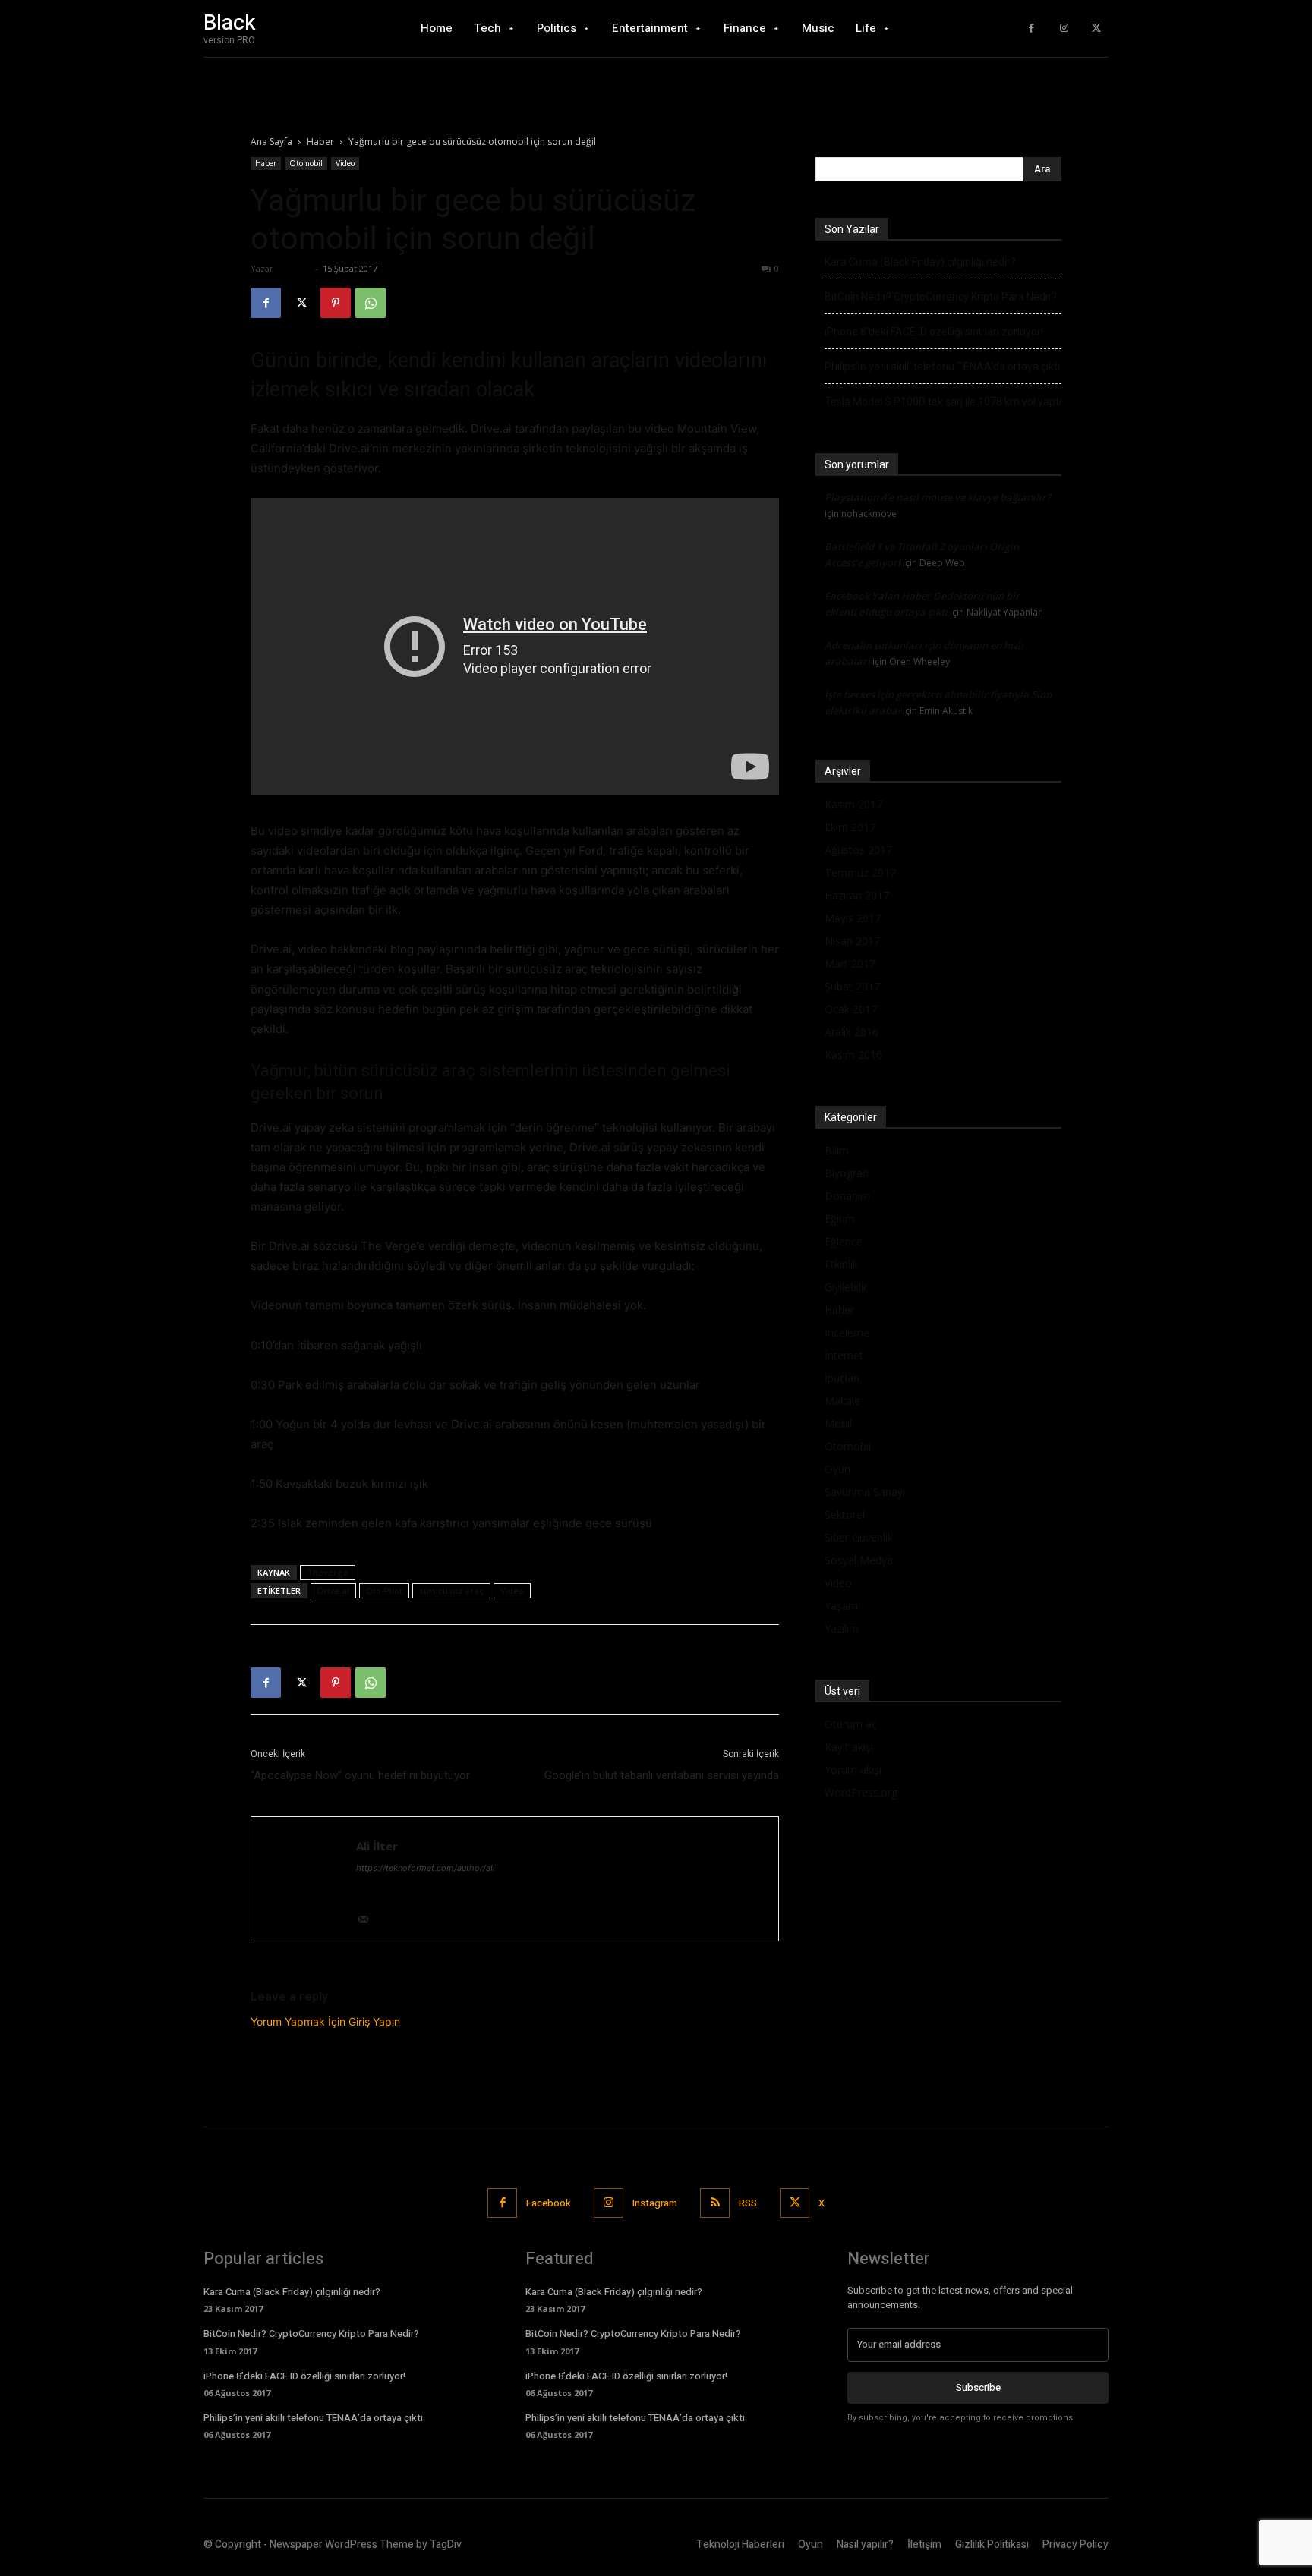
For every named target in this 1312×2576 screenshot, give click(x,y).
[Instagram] (1064, 28)
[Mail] (369, 1921)
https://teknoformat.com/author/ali (426, 1868)
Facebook (549, 2203)
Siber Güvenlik (859, 1537)
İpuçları (842, 1378)
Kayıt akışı (849, 1747)
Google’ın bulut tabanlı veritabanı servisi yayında (662, 1775)
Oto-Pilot (384, 1590)
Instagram (655, 2203)
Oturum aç (851, 1724)
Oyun (837, 1469)
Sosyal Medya (859, 1560)
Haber (320, 142)
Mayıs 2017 (853, 918)
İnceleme (847, 1332)
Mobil (838, 1423)
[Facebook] (1031, 28)
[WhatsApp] (371, 303)
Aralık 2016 (852, 1032)
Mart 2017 (850, 964)
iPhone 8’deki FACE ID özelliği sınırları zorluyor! (934, 332)
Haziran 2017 (857, 895)
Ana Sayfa (271, 142)
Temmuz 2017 (860, 872)
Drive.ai (333, 1590)
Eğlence (844, 1241)
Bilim (837, 1150)
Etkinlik (841, 1264)
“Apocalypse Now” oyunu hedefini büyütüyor (360, 1775)
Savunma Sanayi (865, 1492)
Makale (842, 1401)
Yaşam (841, 1606)
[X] (1096, 28)
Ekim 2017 (850, 827)
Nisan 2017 (852, 941)
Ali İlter (294, 268)
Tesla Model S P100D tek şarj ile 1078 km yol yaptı (943, 402)
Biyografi (847, 1173)
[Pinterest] (336, 303)
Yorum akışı (853, 1770)
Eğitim (840, 1219)
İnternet (844, 1355)
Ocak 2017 (851, 1009)
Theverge (328, 1572)
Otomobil (306, 163)
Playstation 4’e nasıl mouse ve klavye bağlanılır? (938, 497)
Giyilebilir (846, 1287)
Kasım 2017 (853, 804)
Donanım (847, 1196)
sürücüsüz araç (451, 1590)
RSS (748, 2203)
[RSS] (715, 2203)
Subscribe (978, 2387)
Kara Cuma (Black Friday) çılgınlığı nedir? (920, 262)
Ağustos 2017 (858, 850)
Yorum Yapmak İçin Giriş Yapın (325, 2022)
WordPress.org (861, 1792)
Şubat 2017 (852, 986)
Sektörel (845, 1515)
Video (345, 163)
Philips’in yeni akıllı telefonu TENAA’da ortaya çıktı (942, 367)
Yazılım (842, 1628)
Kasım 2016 (853, 1055)
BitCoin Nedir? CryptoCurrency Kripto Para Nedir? (941, 297)
